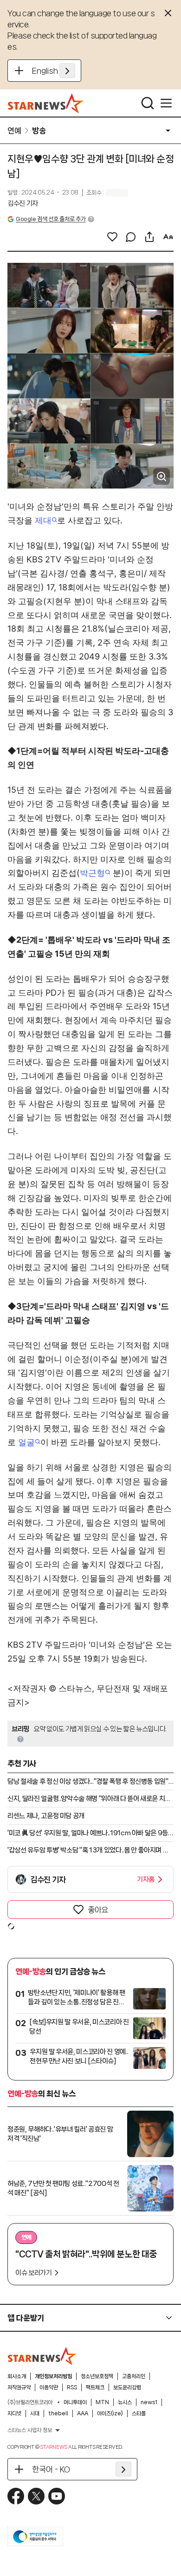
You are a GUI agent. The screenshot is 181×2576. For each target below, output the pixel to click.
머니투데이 (75, 2402)
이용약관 (49, 2387)
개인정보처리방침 (53, 2376)
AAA (83, 2413)
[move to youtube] (57, 2496)
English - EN (54, 71)
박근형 (92, 873)
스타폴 (139, 2413)
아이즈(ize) (110, 2413)
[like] (112, 237)
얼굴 (26, 1442)
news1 (149, 2402)
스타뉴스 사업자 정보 (30, 2430)
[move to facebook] (16, 2496)
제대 (43, 520)
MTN (102, 2402)
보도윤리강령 (127, 2387)
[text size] (168, 237)
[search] (148, 103)
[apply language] (67, 71)
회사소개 (17, 2376)
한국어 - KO (51, 2469)
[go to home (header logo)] (46, 103)
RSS (72, 2387)
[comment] (131, 237)
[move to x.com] (36, 2496)
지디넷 (14, 2413)
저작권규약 (19, 2387)
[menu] (166, 103)
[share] (149, 237)
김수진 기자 (23, 203)
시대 (35, 2413)
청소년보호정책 (97, 2376)
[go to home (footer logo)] (42, 2356)
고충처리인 (134, 2376)
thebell (58, 2413)
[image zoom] (162, 476)
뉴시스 (125, 2402)
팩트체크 (95, 2387)
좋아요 (98, 1910)
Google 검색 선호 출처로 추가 (51, 219)
